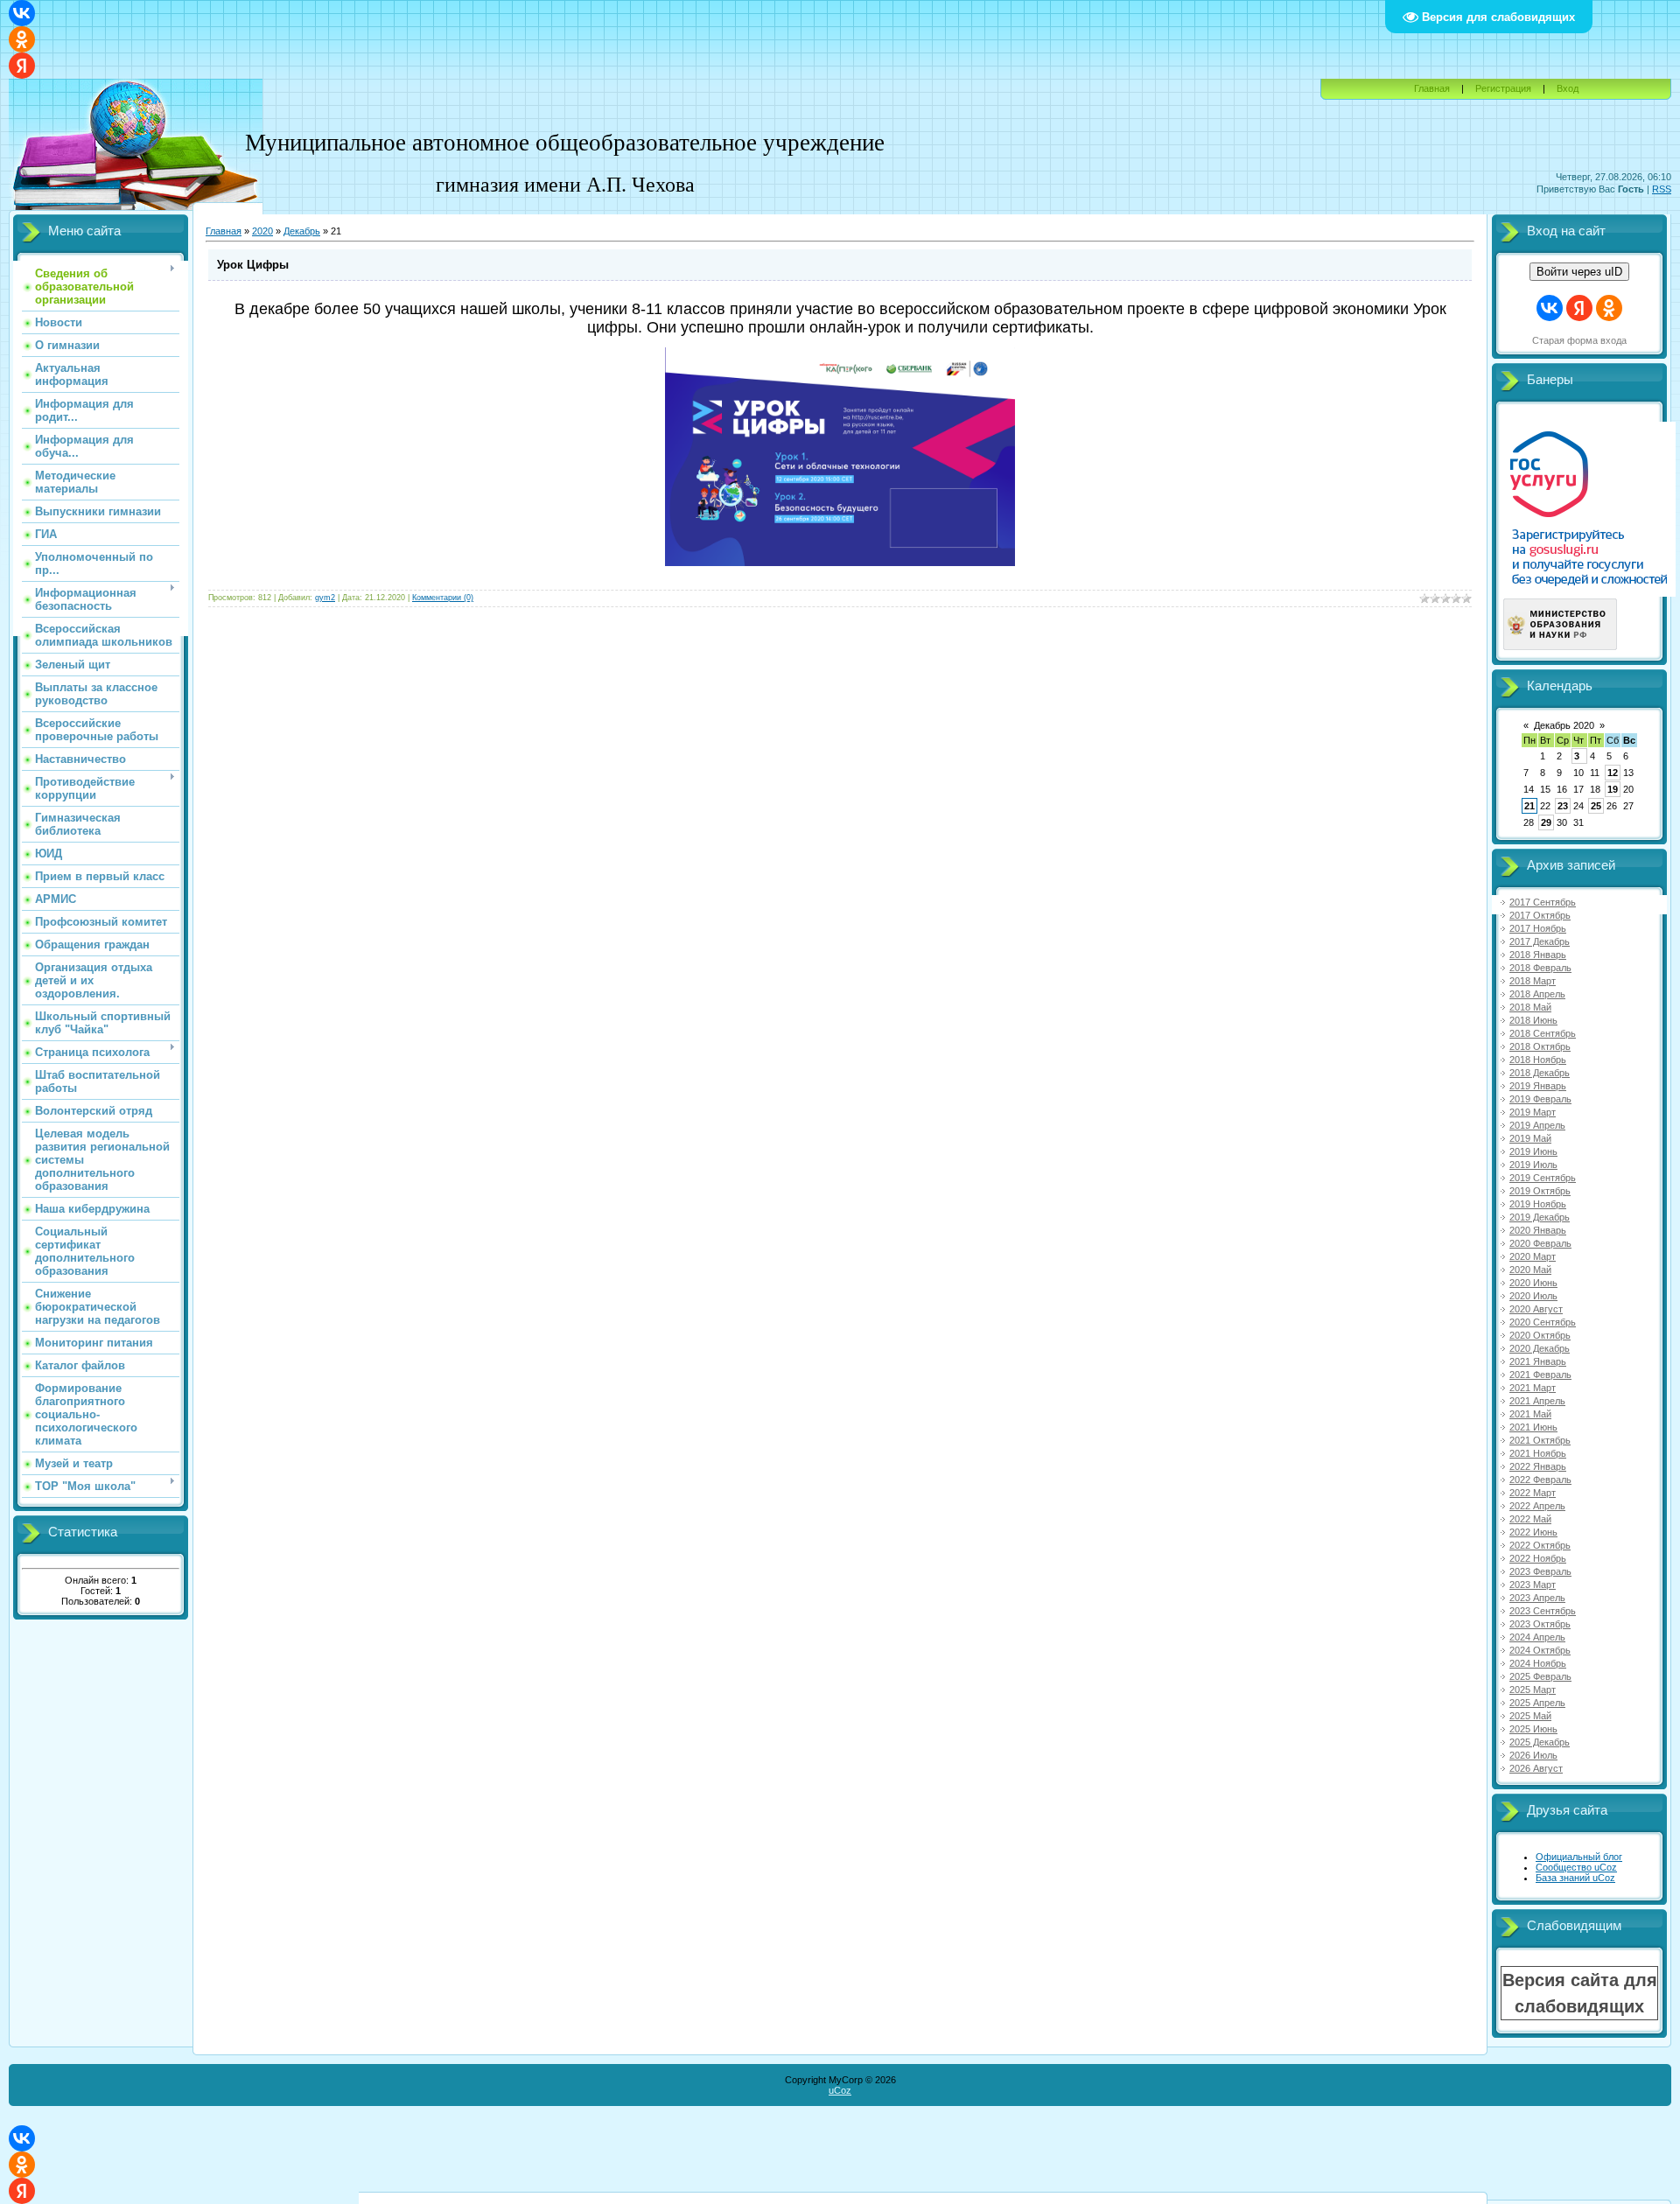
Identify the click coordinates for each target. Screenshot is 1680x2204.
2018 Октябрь (1540, 1046)
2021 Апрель (1537, 1401)
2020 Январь (1538, 1230)
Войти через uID (1579, 272)
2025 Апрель (1537, 1703)
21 (1529, 806)
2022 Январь (1538, 1466)
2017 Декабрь (1540, 941)
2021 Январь (1538, 1361)
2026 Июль (1533, 1755)
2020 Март (1533, 1256)
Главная (1432, 88)
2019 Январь (1538, 1086)
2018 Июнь (1533, 1020)
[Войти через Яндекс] (22, 66)
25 (1596, 806)
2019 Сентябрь (1543, 1178)
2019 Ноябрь (1538, 1204)
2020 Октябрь (1540, 1335)
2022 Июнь (1533, 1532)
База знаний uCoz (1575, 1878)
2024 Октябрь (1540, 1650)
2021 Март (1533, 1388)
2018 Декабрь (1540, 1073)
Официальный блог (1579, 1857)
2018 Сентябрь (1543, 1033)
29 (1546, 822)
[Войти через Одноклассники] (22, 39)
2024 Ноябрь (1538, 1663)
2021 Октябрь (1540, 1440)
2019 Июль (1533, 1165)
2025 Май (1530, 1716)
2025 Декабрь (1540, 1742)
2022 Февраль (1540, 1480)
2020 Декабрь (1540, 1348)
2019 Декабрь (1540, 1217)
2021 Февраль (1540, 1375)
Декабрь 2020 (1564, 725)
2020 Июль (1533, 1296)
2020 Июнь (1533, 1283)
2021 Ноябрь (1538, 1453)
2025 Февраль (1540, 1676)
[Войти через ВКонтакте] (22, 13)
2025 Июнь (1533, 1729)
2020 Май (1530, 1270)
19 (1613, 789)
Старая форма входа (1579, 340)
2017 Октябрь (1540, 915)
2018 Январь (1538, 955)
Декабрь (302, 231)
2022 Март (1533, 1493)
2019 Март (1533, 1112)
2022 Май (1530, 1519)
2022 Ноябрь (1538, 1558)
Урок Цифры (253, 265)
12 (1613, 773)
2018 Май (1530, 1007)
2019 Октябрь (1540, 1191)
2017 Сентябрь (1543, 902)
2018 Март (1533, 981)
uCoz (840, 2090)
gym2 (325, 598)
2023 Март (1533, 1585)
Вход (1568, 88)
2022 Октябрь (1540, 1545)
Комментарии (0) (443, 598)
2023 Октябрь (1540, 1624)
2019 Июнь (1533, 1151)
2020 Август (1536, 1309)
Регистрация (1503, 88)
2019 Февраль (1540, 1099)
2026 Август (1536, 1768)
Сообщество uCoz (1576, 1867)
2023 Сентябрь (1543, 1611)
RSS (1662, 189)
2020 (262, 231)
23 (1563, 806)
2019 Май (1530, 1138)
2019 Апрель (1537, 1125)
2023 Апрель (1537, 1598)
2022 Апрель (1537, 1506)
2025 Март (1533, 1690)
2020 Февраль (1540, 1243)
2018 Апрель (1537, 994)
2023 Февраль (1540, 1571)
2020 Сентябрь (1543, 1322)
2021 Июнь (1533, 1427)
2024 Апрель (1537, 1637)
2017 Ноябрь (1538, 928)
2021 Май (1530, 1414)
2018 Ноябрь (1538, 1060)
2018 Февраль (1540, 968)
